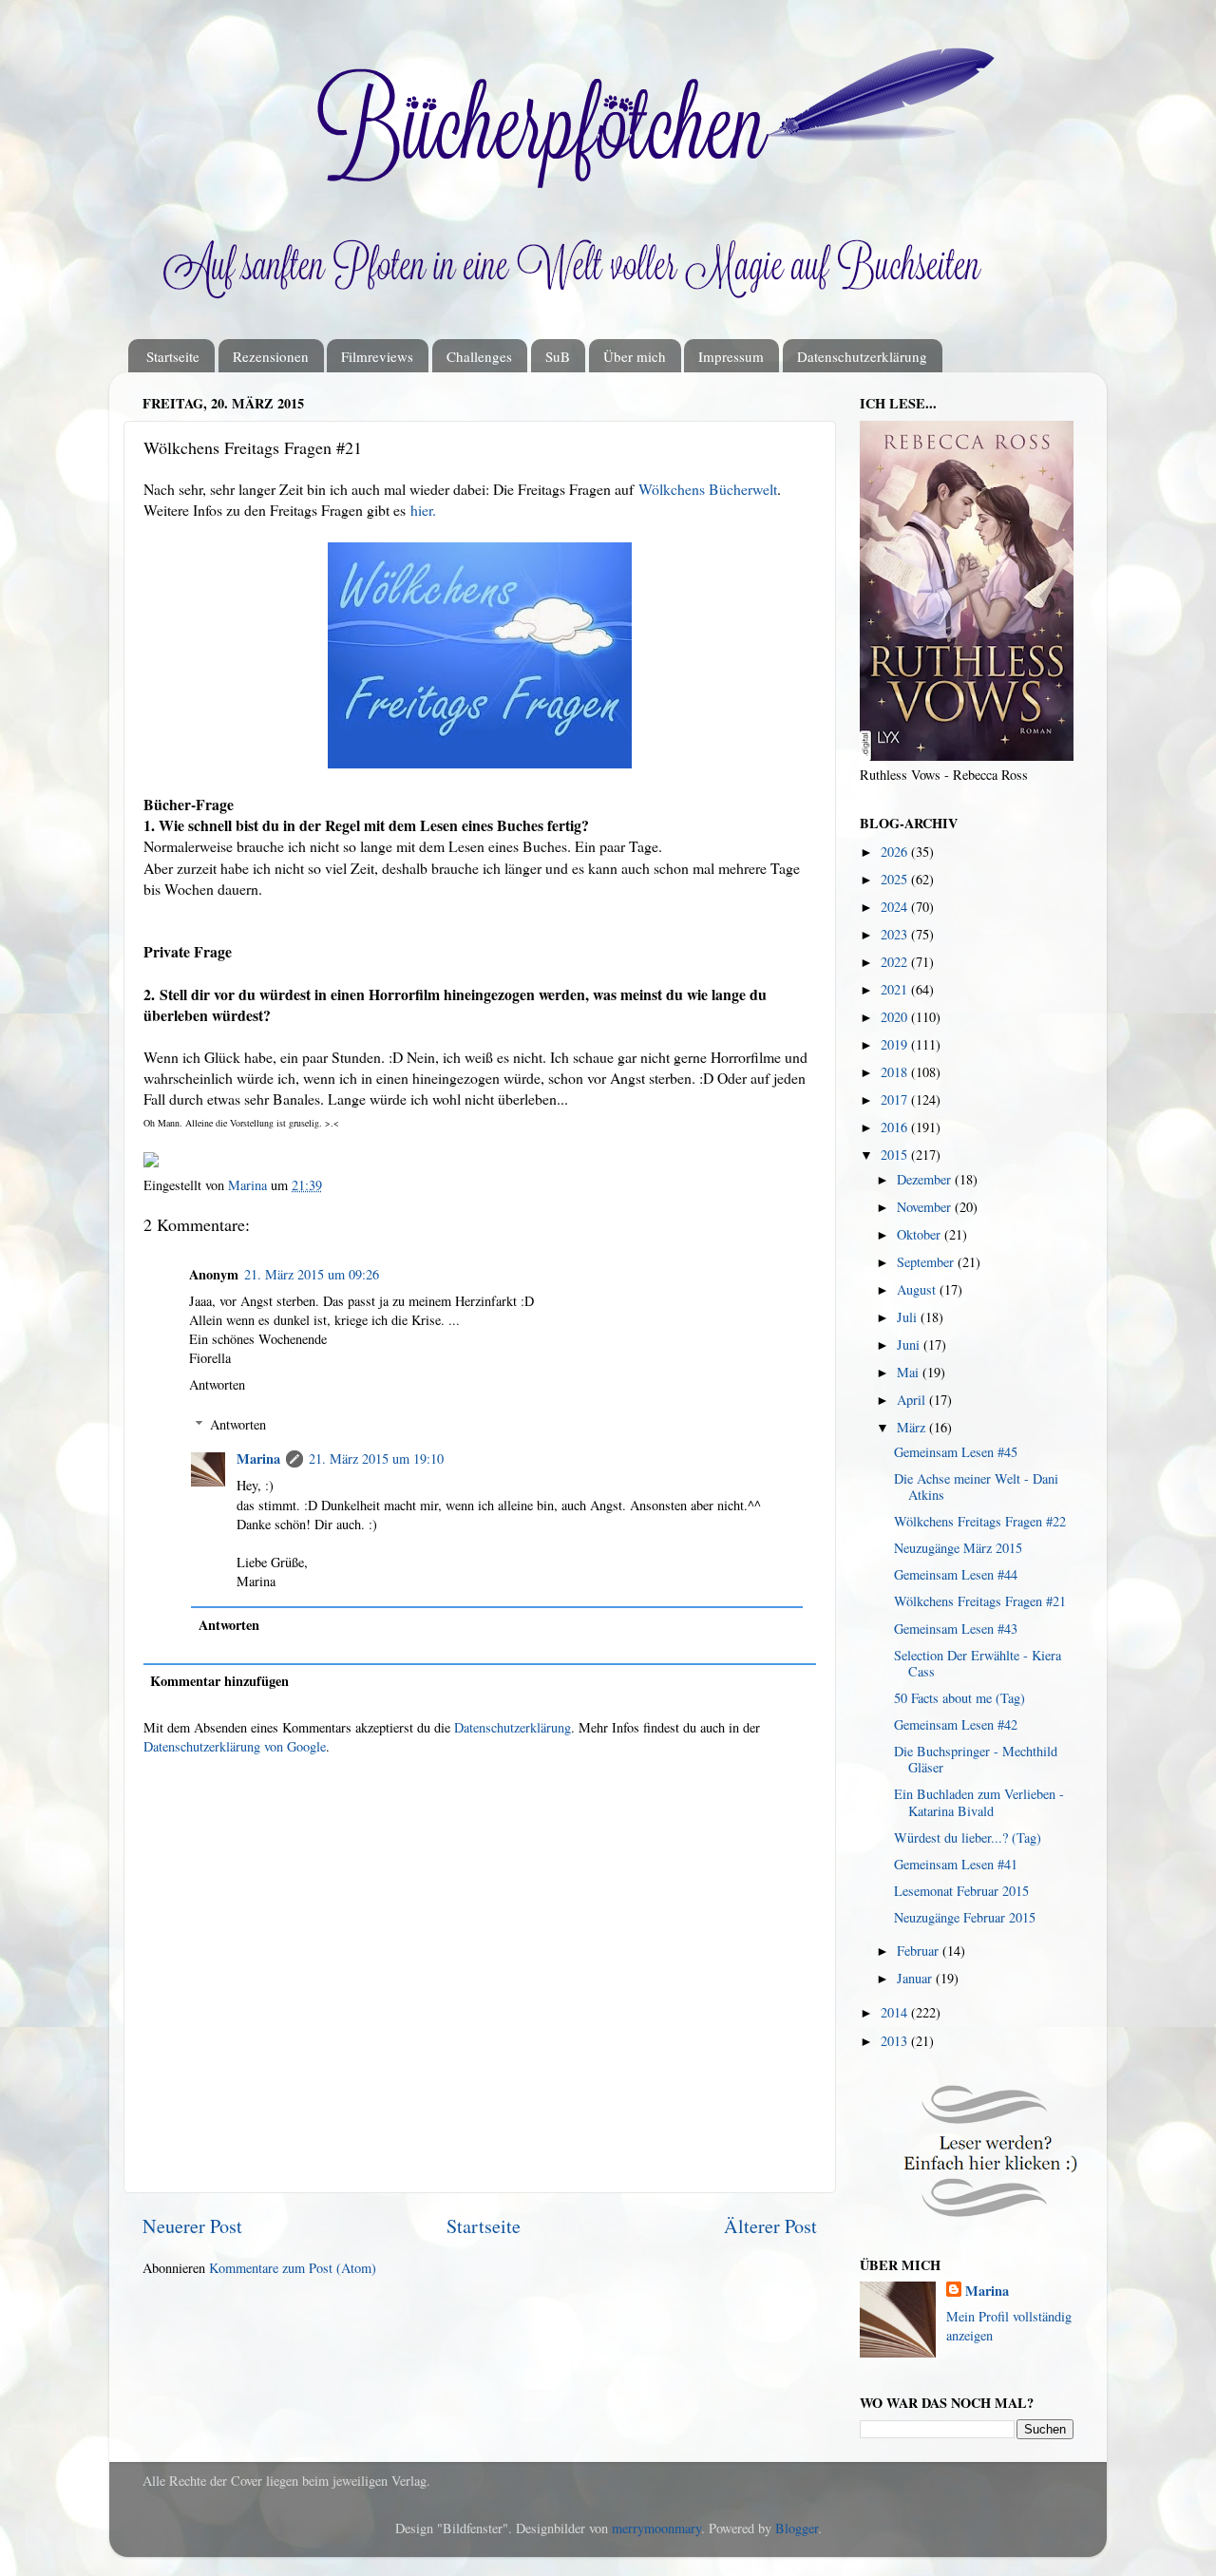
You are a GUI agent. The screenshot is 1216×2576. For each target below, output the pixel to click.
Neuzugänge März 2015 (958, 1548)
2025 (896, 879)
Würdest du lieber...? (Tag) (968, 1837)
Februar (920, 1951)
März (913, 1427)
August (918, 1289)
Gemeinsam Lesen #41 (956, 1864)
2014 (896, 2012)
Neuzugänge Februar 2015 (965, 1917)
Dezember (926, 1179)
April (913, 1400)
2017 (896, 1099)
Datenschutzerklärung (862, 356)
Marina (258, 1458)
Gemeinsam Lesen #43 (956, 1629)
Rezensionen (271, 356)
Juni (910, 1345)
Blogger (797, 2528)
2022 (896, 962)
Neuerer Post (192, 2226)
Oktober (921, 1234)
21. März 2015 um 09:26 (312, 1274)
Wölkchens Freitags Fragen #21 (980, 1601)
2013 (896, 2041)
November (926, 1207)
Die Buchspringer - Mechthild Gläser (976, 1759)
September (927, 1262)
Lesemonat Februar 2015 (961, 1891)
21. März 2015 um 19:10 (376, 1458)
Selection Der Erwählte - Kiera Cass (978, 1663)
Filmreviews (377, 356)
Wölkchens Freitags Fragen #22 (980, 1521)
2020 (896, 1017)
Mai (910, 1372)
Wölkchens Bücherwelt (708, 489)
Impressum (731, 356)
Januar (916, 1978)
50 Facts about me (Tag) (959, 1698)
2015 (896, 1155)
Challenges (479, 356)
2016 (896, 1127)
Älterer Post (770, 2226)
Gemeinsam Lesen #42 (956, 1724)
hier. (423, 510)
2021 (896, 989)
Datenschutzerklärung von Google (235, 1746)
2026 (896, 852)
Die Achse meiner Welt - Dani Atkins (976, 1487)
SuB (558, 356)
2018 (896, 1072)
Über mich (635, 356)
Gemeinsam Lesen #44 (956, 1574)
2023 (896, 934)
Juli (909, 1317)
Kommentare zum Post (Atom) (293, 2268)
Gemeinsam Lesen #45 (956, 1452)
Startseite (173, 356)
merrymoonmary (656, 2528)
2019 (896, 1044)
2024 (896, 907)
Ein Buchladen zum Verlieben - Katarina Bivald (979, 1802)
